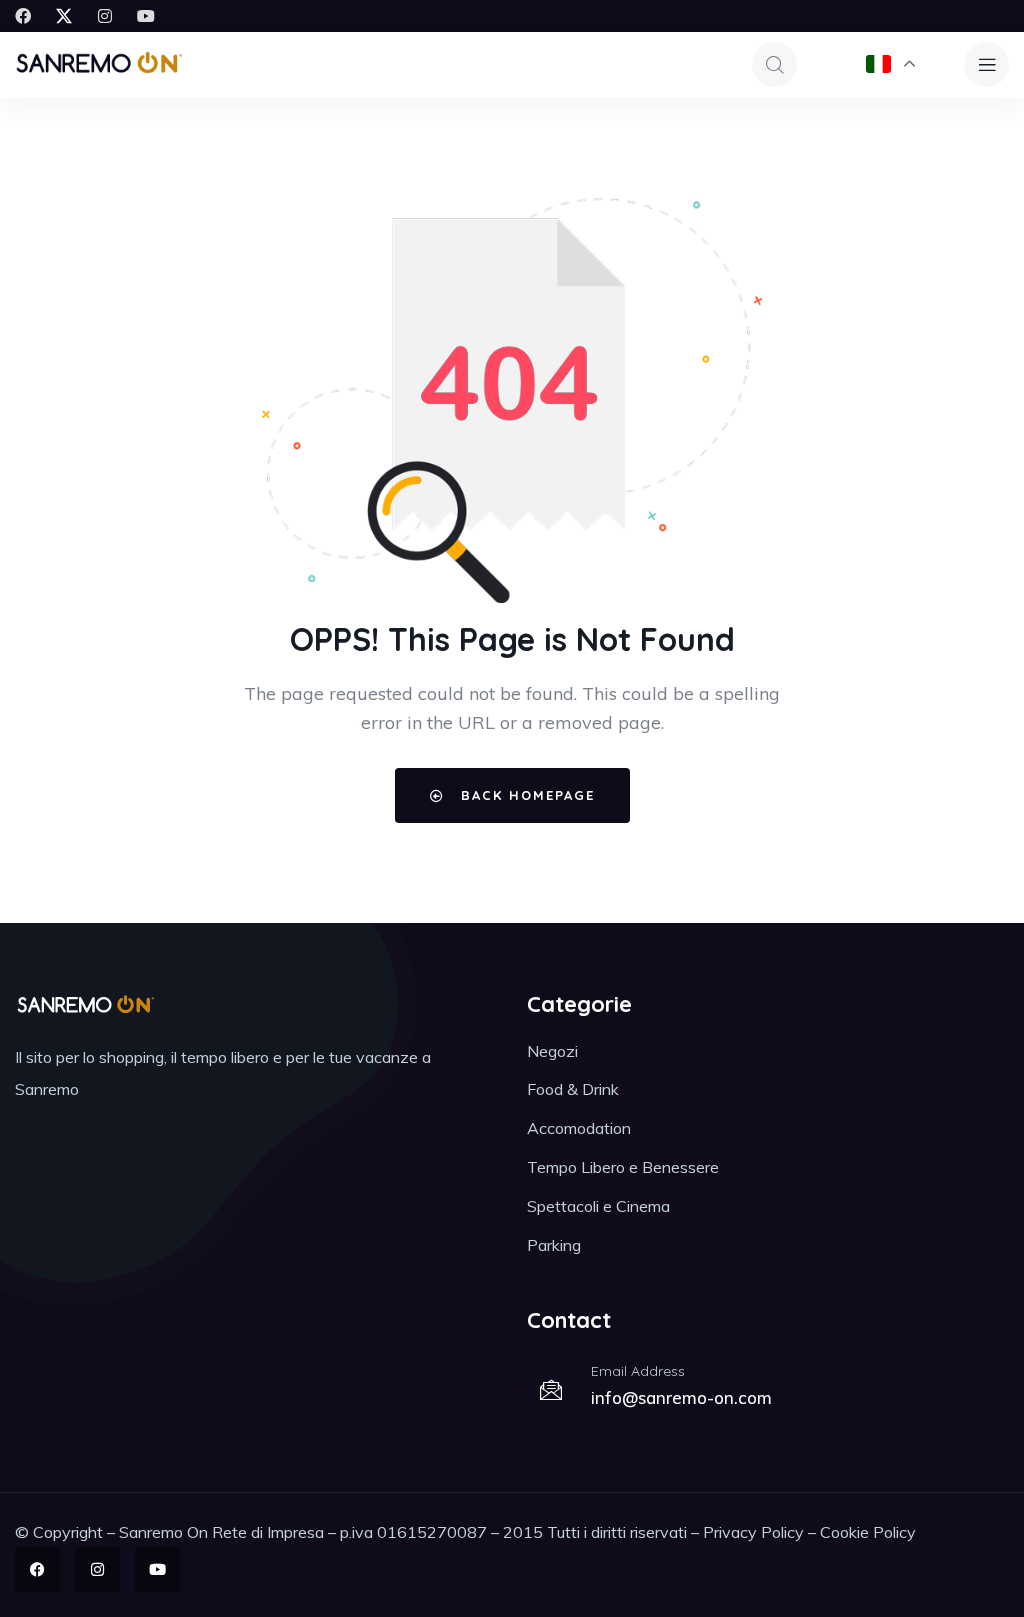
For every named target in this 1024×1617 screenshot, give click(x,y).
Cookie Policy (868, 1532)
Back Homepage (525, 795)
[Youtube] (146, 16)
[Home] (99, 64)
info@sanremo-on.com (681, 1397)
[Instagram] (105, 16)
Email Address (638, 1371)
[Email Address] (551, 1390)
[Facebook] (23, 16)
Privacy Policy (753, 1532)
